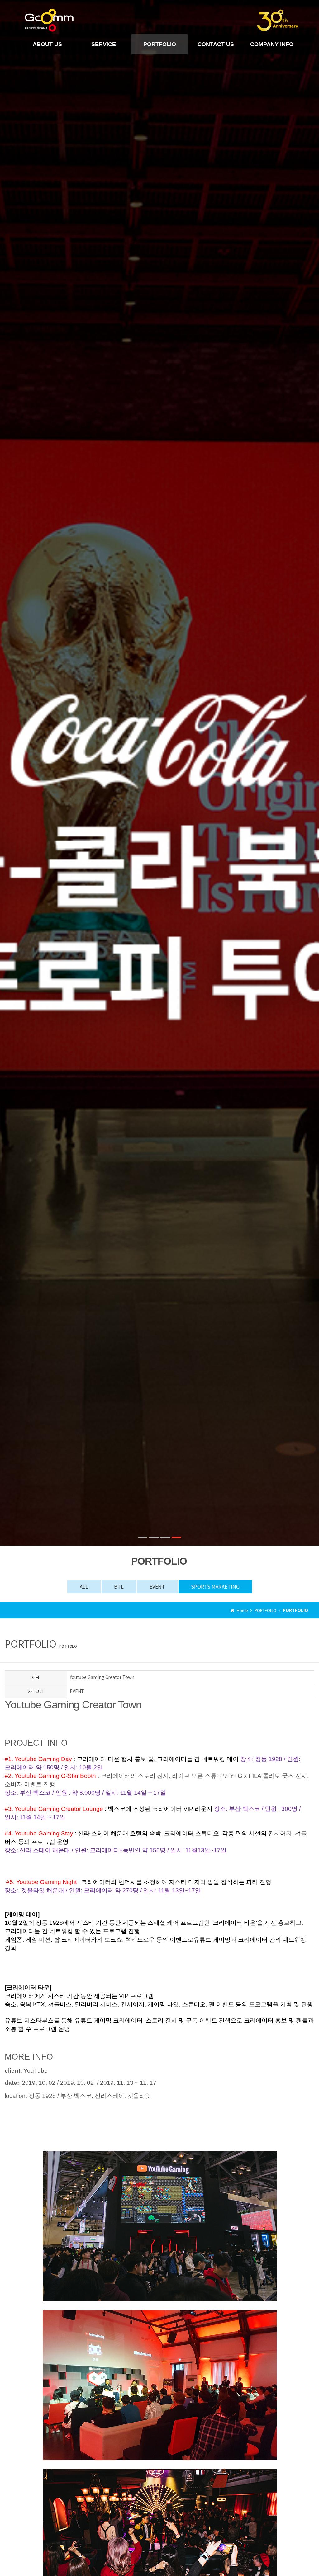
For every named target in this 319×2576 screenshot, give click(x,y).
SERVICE (104, 44)
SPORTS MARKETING (215, 1586)
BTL (119, 1586)
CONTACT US (216, 44)
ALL (84, 1586)
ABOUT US (47, 44)
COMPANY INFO (272, 44)
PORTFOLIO (160, 44)
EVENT (157, 1586)
